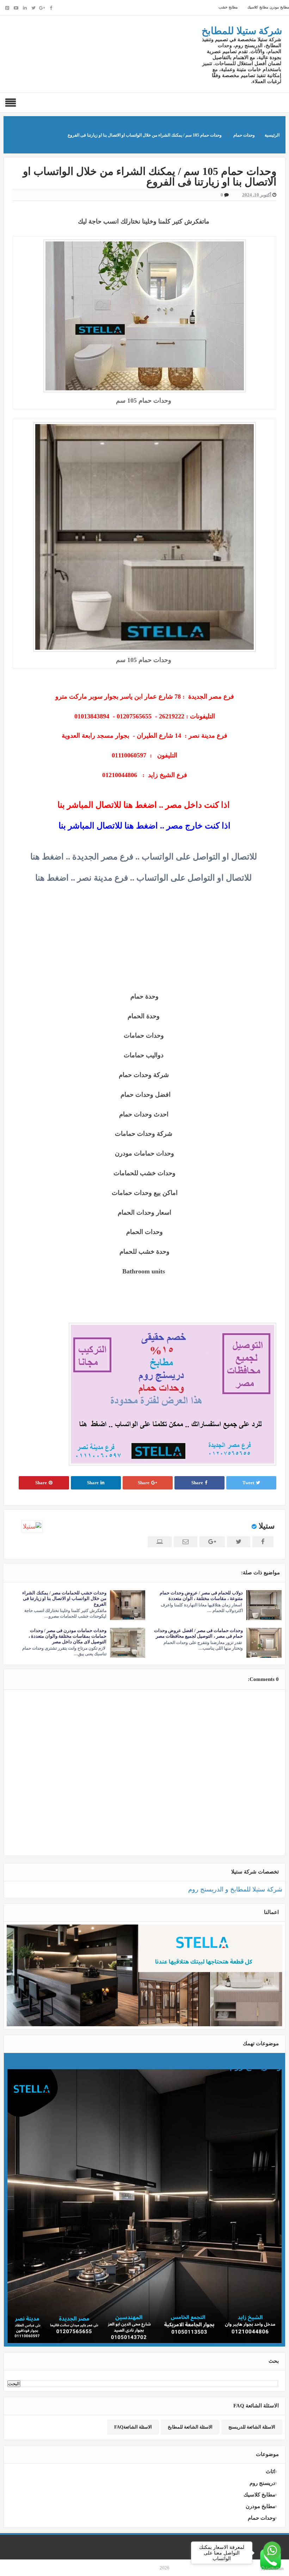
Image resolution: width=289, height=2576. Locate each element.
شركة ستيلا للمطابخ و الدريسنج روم (235, 1889)
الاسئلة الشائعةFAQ (133, 2427)
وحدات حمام (262, 2518)
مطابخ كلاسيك (257, 7)
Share (197, 1483)
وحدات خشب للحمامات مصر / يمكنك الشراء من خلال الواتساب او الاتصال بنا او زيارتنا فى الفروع (64, 1598)
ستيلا (267, 1526)
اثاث (270, 2471)
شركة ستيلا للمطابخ (242, 31)
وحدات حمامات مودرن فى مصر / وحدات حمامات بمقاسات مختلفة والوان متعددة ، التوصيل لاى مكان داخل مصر (67, 1636)
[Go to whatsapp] (272, 2550)
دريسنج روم (262, 2483)
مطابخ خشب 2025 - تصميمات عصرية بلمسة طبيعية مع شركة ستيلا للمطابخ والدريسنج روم (150, 2063)
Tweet (248, 1483)
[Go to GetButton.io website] (272, 2569)
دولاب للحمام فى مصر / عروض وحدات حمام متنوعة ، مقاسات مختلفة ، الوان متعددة (201, 1596)
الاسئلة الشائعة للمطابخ (190, 2427)
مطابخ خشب (228, 7)
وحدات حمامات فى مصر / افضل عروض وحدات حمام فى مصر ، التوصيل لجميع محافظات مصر (198, 1633)
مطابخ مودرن (279, 7)
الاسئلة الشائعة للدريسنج (252, 2427)
